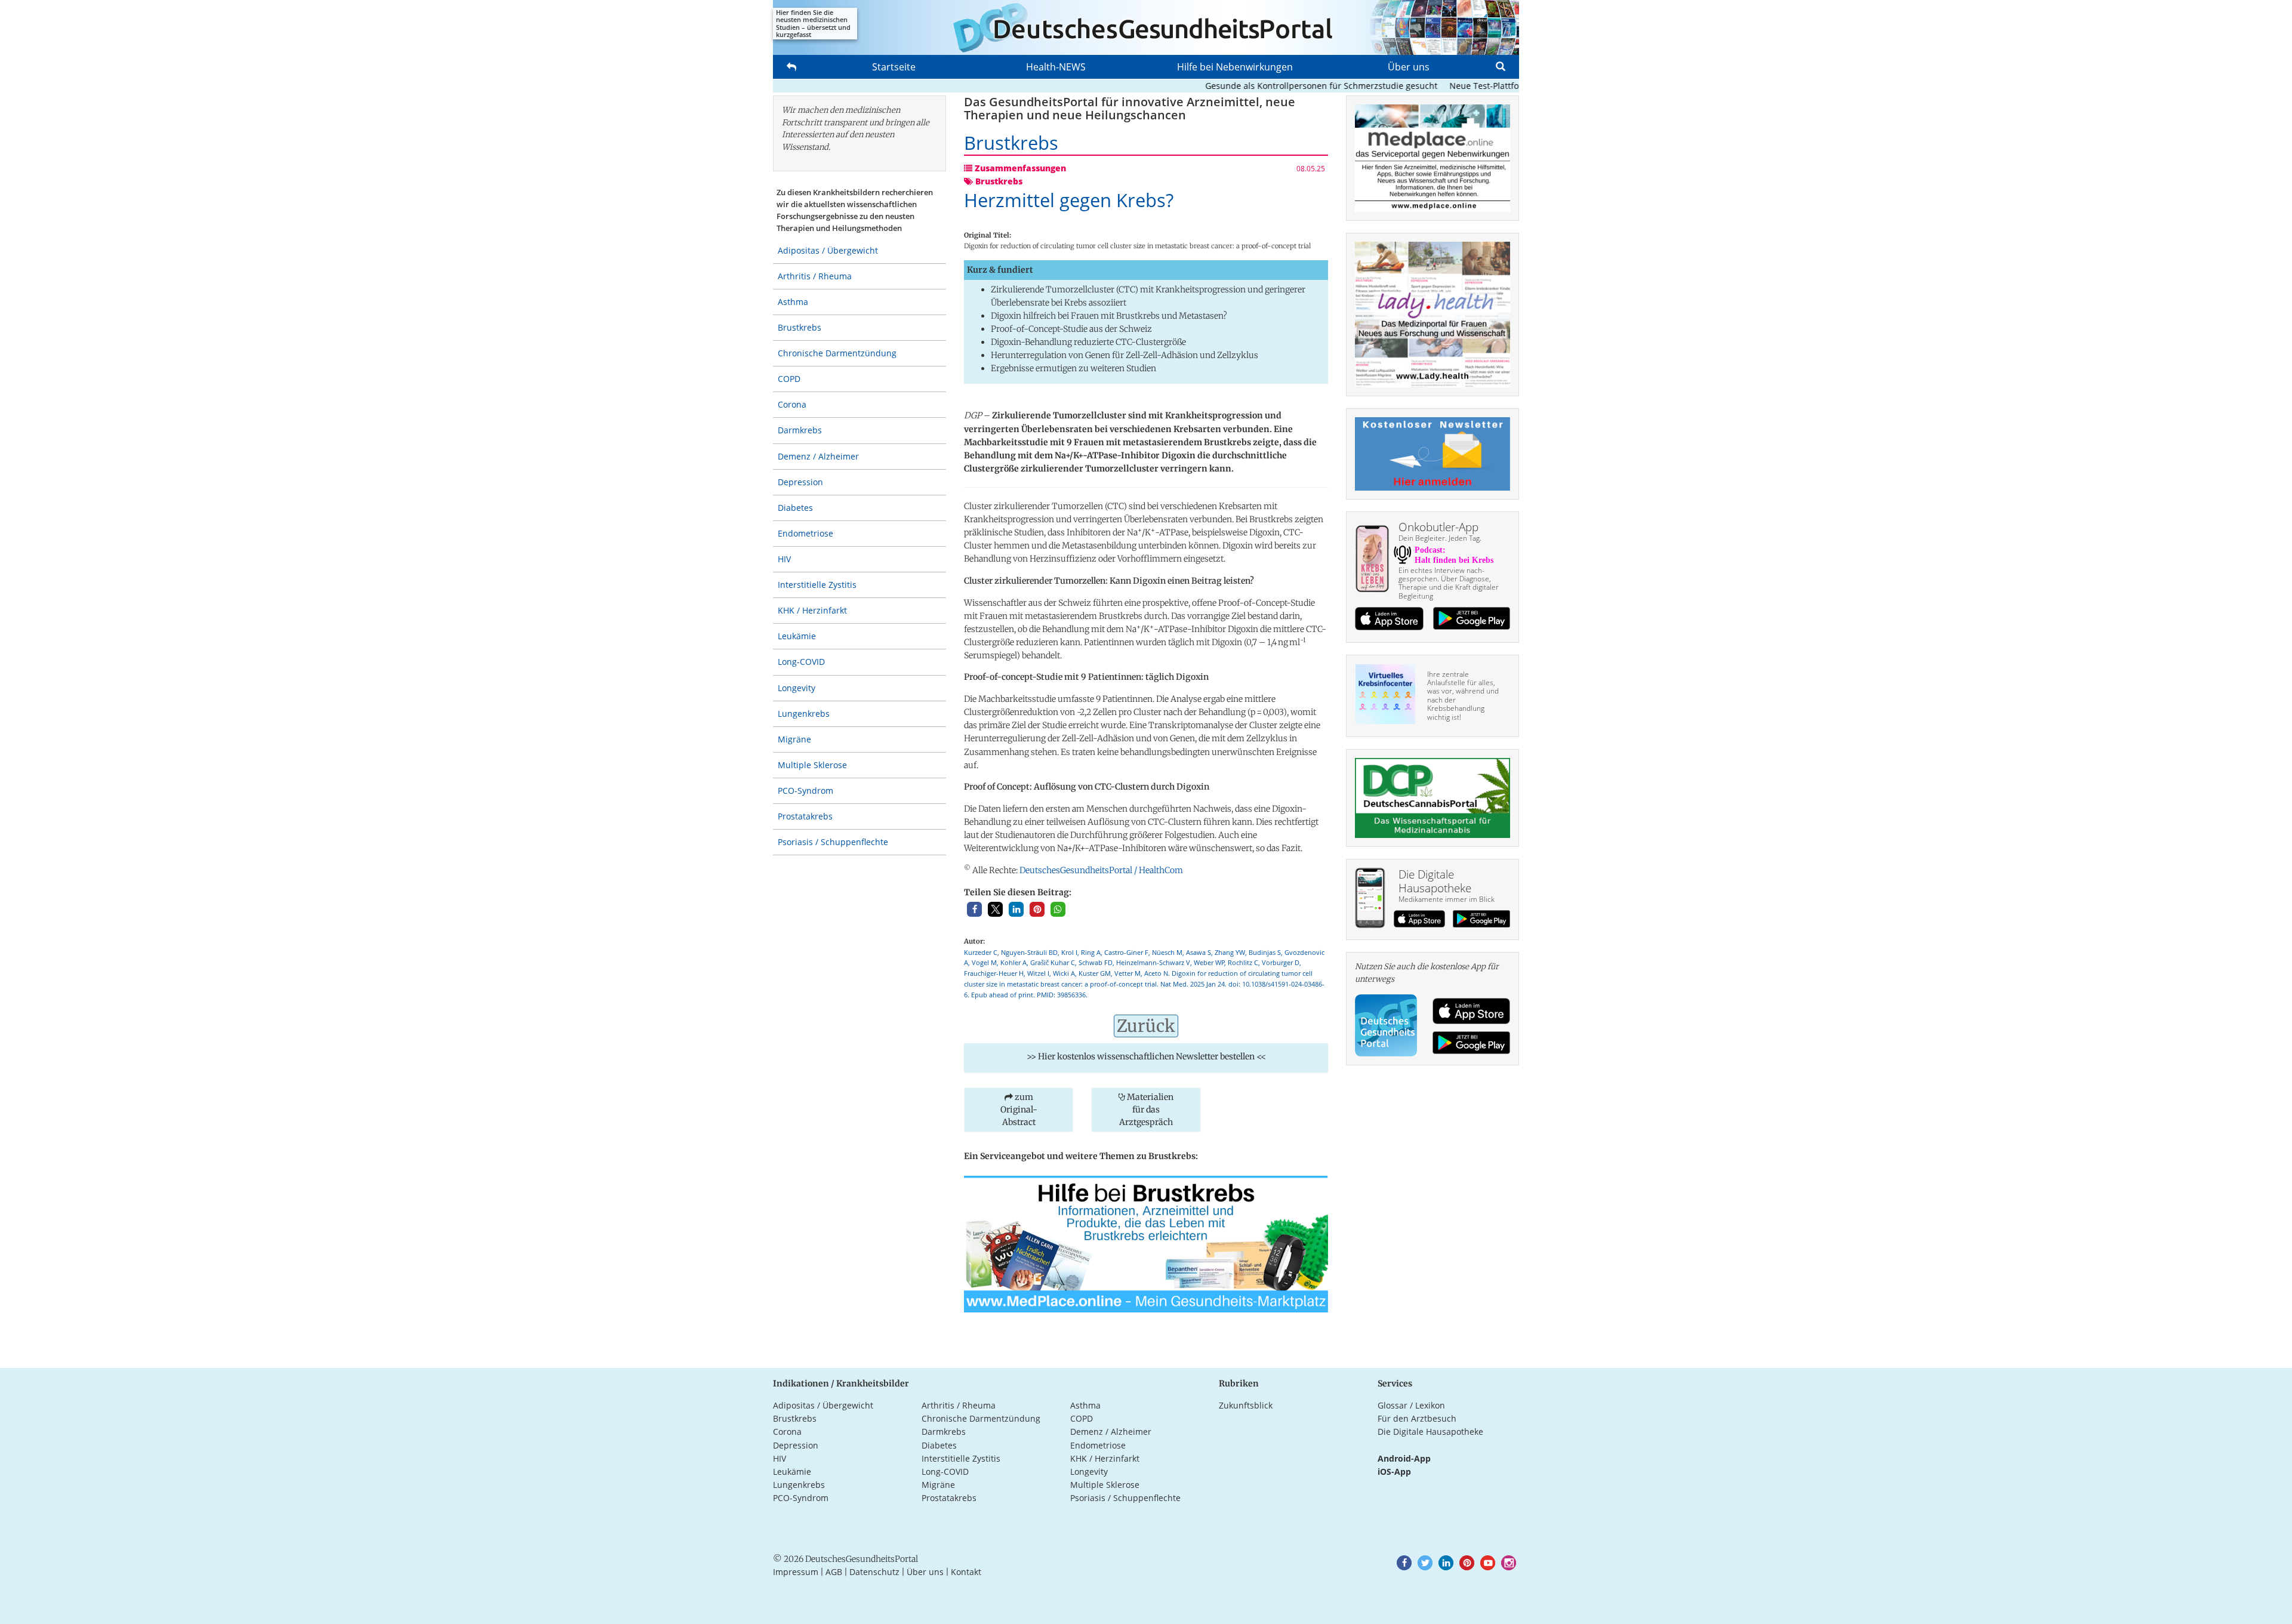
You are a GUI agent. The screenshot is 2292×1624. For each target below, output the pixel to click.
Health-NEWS (1056, 67)
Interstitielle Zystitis (817, 585)
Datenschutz (874, 1572)
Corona (792, 404)
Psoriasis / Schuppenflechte (833, 842)
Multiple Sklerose (812, 765)
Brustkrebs (800, 327)
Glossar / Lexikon (1411, 1405)
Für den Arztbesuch (1417, 1418)
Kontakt (966, 1572)
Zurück (1146, 1026)
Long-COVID (801, 662)
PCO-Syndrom (805, 791)
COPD (789, 379)
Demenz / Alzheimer (818, 456)
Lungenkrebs (804, 714)
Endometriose (805, 533)
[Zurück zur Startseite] (1146, 27)
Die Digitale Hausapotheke (1430, 1432)
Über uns (1409, 67)
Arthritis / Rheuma (815, 276)
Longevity (797, 688)
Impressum (796, 1572)
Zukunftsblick (1246, 1405)
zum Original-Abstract (1019, 1110)
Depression (800, 482)
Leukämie (797, 636)
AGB (834, 1572)
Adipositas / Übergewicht (828, 250)
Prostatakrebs (805, 816)
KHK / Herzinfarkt (812, 610)
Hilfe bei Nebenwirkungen (1235, 67)
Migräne (794, 739)
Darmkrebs (800, 430)
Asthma (793, 302)
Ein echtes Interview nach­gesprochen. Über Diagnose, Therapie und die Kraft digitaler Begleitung (1449, 583)
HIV (784, 559)
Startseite (894, 67)
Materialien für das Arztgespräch (1146, 1110)
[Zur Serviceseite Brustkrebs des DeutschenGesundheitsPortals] (1146, 1243)
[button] (974, 909)
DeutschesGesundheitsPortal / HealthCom (1101, 870)
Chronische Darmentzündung (837, 353)
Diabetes (795, 508)
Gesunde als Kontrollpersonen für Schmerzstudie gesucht (1276, 86)
